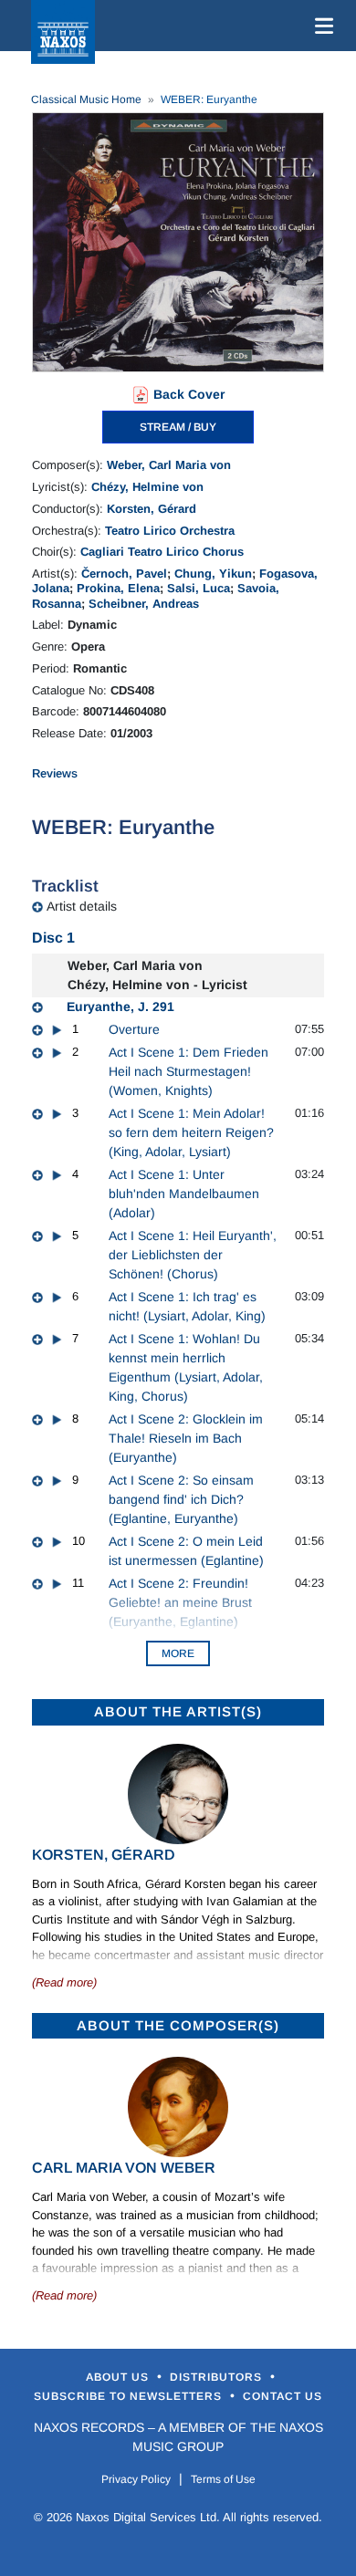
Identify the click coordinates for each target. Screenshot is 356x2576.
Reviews (55, 773)
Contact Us (283, 2396)
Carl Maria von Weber (124, 2168)
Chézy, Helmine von (147, 487)
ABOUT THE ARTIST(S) (178, 1711)
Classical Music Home (86, 99)
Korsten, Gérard (152, 509)
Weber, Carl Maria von (169, 465)
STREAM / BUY (178, 427)
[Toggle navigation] (320, 26)
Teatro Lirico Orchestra (170, 531)
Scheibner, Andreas (144, 604)
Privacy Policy (136, 2479)
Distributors (218, 2377)
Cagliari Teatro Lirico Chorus (162, 552)
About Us (119, 2377)
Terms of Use (223, 2479)
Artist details (82, 906)
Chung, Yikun (213, 574)
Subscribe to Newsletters (130, 2396)
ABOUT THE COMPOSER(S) (178, 2025)
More (178, 1653)
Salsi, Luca (199, 588)
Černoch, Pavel (124, 574)
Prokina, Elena (118, 588)
